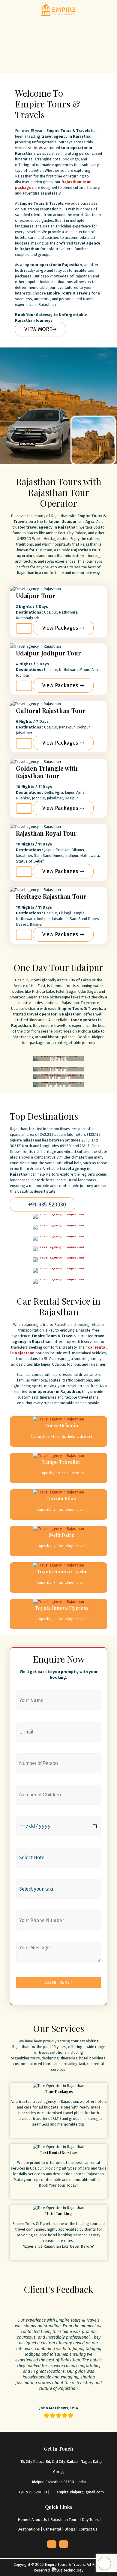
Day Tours (91, 2520)
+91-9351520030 (46, 1205)
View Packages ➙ (63, 628)
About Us (39, 2520)
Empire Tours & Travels (65, 2564)
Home (23, 2520)
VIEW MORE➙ (40, 329)
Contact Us (88, 2529)
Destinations (29, 2529)
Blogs (70, 2529)
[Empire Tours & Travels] (58, 9)
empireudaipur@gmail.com (80, 2492)
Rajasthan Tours (64, 2520)
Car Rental (52, 2529)
